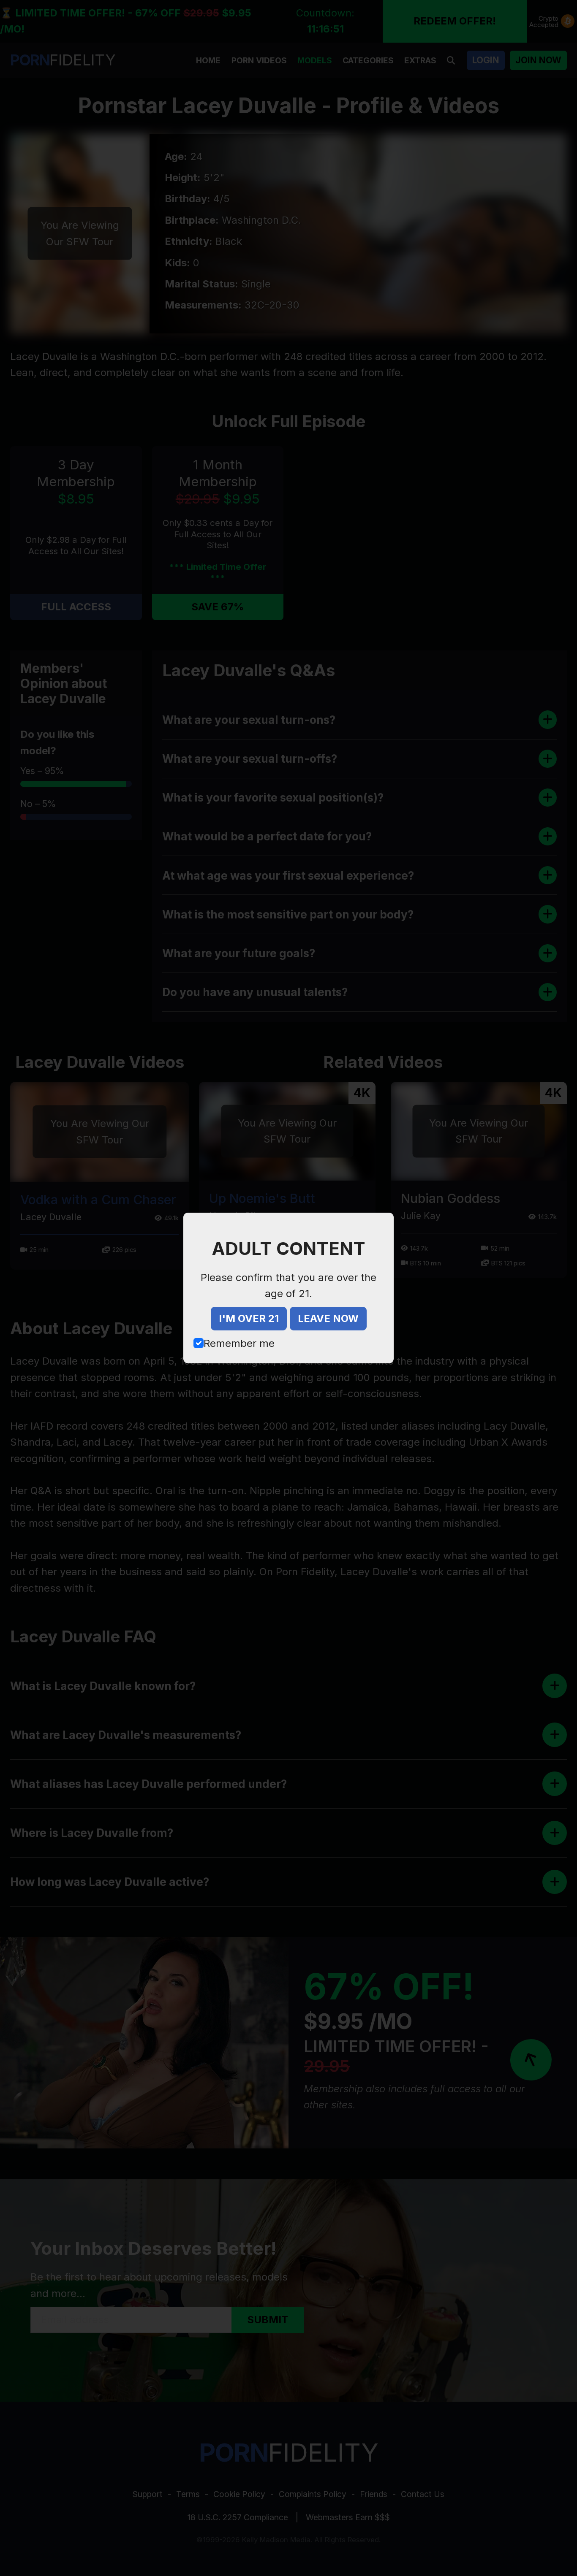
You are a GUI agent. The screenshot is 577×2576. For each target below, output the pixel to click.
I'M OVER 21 (249, 1318)
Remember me (239, 1343)
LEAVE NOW (328, 1318)
